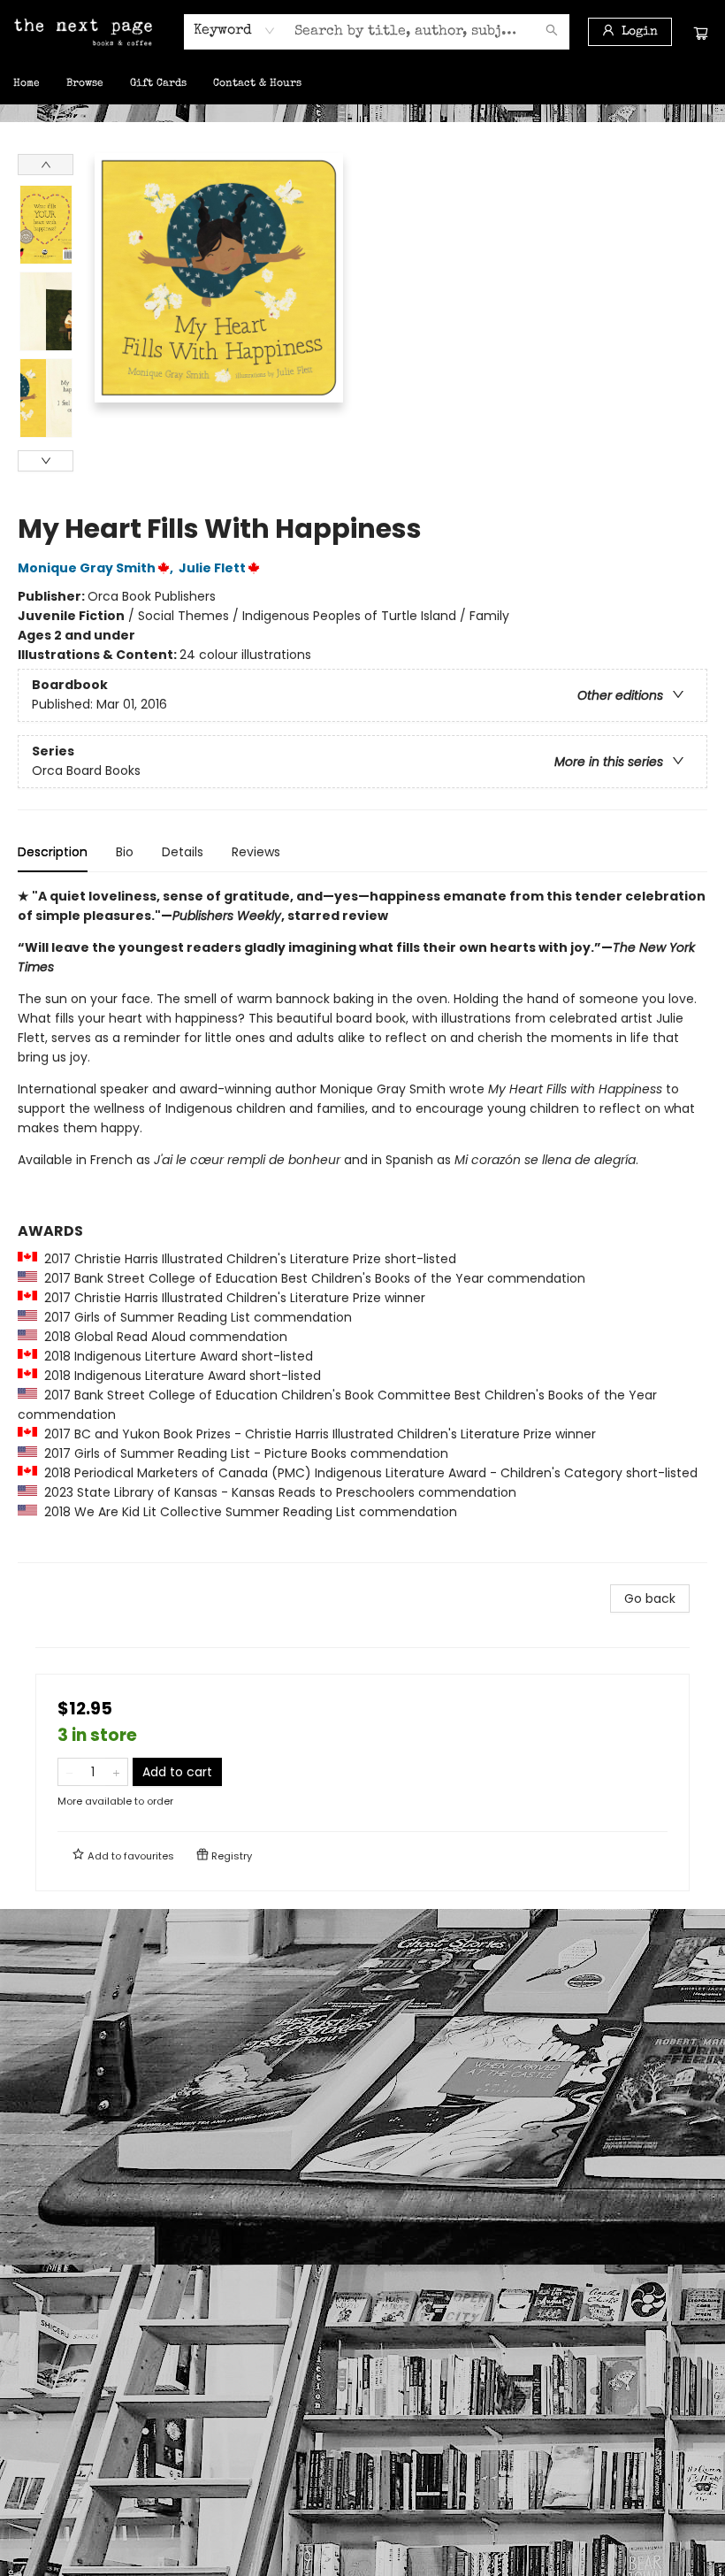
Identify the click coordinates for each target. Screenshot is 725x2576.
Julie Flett (212, 568)
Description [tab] (53, 852)
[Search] (552, 32)
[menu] (362, 84)
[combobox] (235, 31)
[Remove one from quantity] (69, 1772)
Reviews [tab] (256, 852)
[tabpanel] (362, 1225)
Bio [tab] (125, 852)
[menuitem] (27, 84)
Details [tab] (183, 852)
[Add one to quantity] (116, 1772)
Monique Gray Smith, (97, 568)
